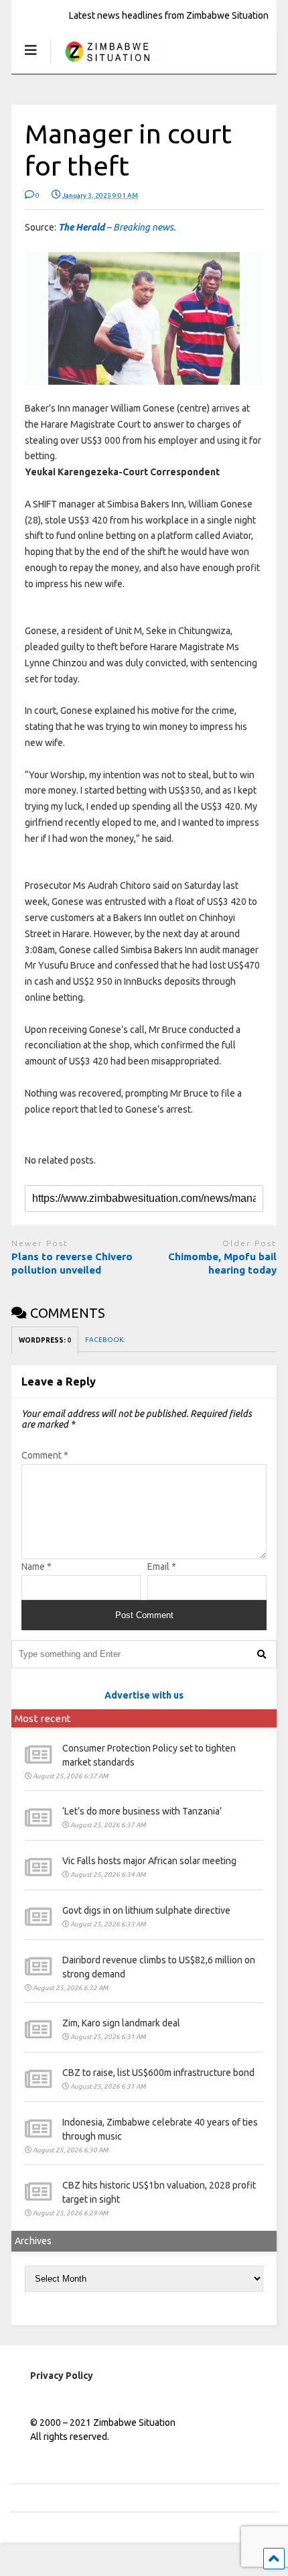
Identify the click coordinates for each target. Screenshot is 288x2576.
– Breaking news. (117, 227)
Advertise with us (144, 1695)
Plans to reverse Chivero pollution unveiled (72, 1263)
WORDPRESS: (45, 1340)
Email (162, 1567)
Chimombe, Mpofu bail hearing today (222, 1263)
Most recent (43, 1718)
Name (37, 1567)
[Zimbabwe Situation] (107, 63)
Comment (45, 1455)
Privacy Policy (62, 2376)
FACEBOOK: (105, 1340)
